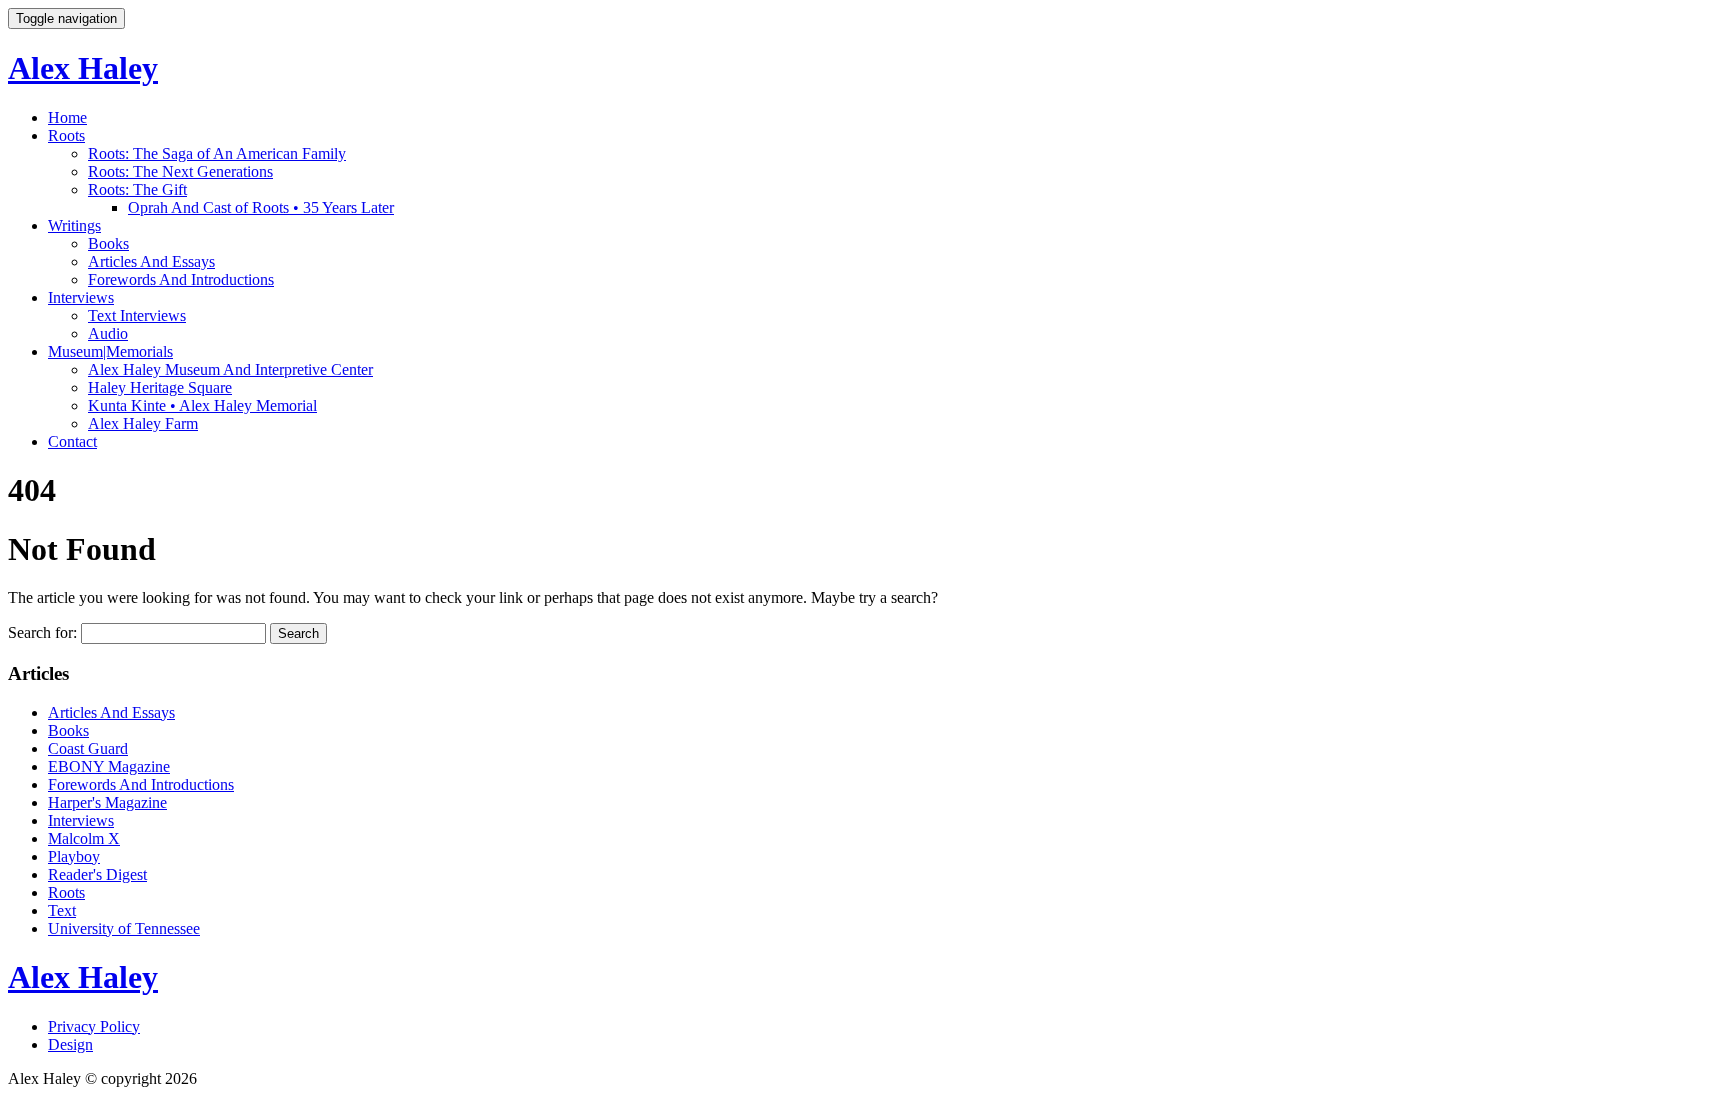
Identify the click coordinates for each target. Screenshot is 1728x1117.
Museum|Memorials (110, 351)
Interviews (81, 297)
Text (62, 910)
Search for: (42, 632)
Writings (74, 225)
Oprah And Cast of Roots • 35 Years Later (261, 207)
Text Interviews (137, 315)
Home (67, 117)
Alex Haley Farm (143, 423)
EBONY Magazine (109, 766)
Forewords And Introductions (181, 279)
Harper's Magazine (107, 802)
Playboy (74, 856)
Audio (108, 333)
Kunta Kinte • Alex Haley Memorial (202, 405)
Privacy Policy (94, 1026)
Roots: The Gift (137, 189)
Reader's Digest (97, 874)
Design (70, 1044)
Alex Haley (83, 68)
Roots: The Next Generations (180, 171)
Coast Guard (88, 748)
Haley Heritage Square (160, 387)
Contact (72, 441)
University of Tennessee (124, 928)
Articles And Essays (151, 261)
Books (108, 243)
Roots (66, 135)
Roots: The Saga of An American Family (217, 153)
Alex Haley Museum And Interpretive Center (230, 369)
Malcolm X (84, 838)
